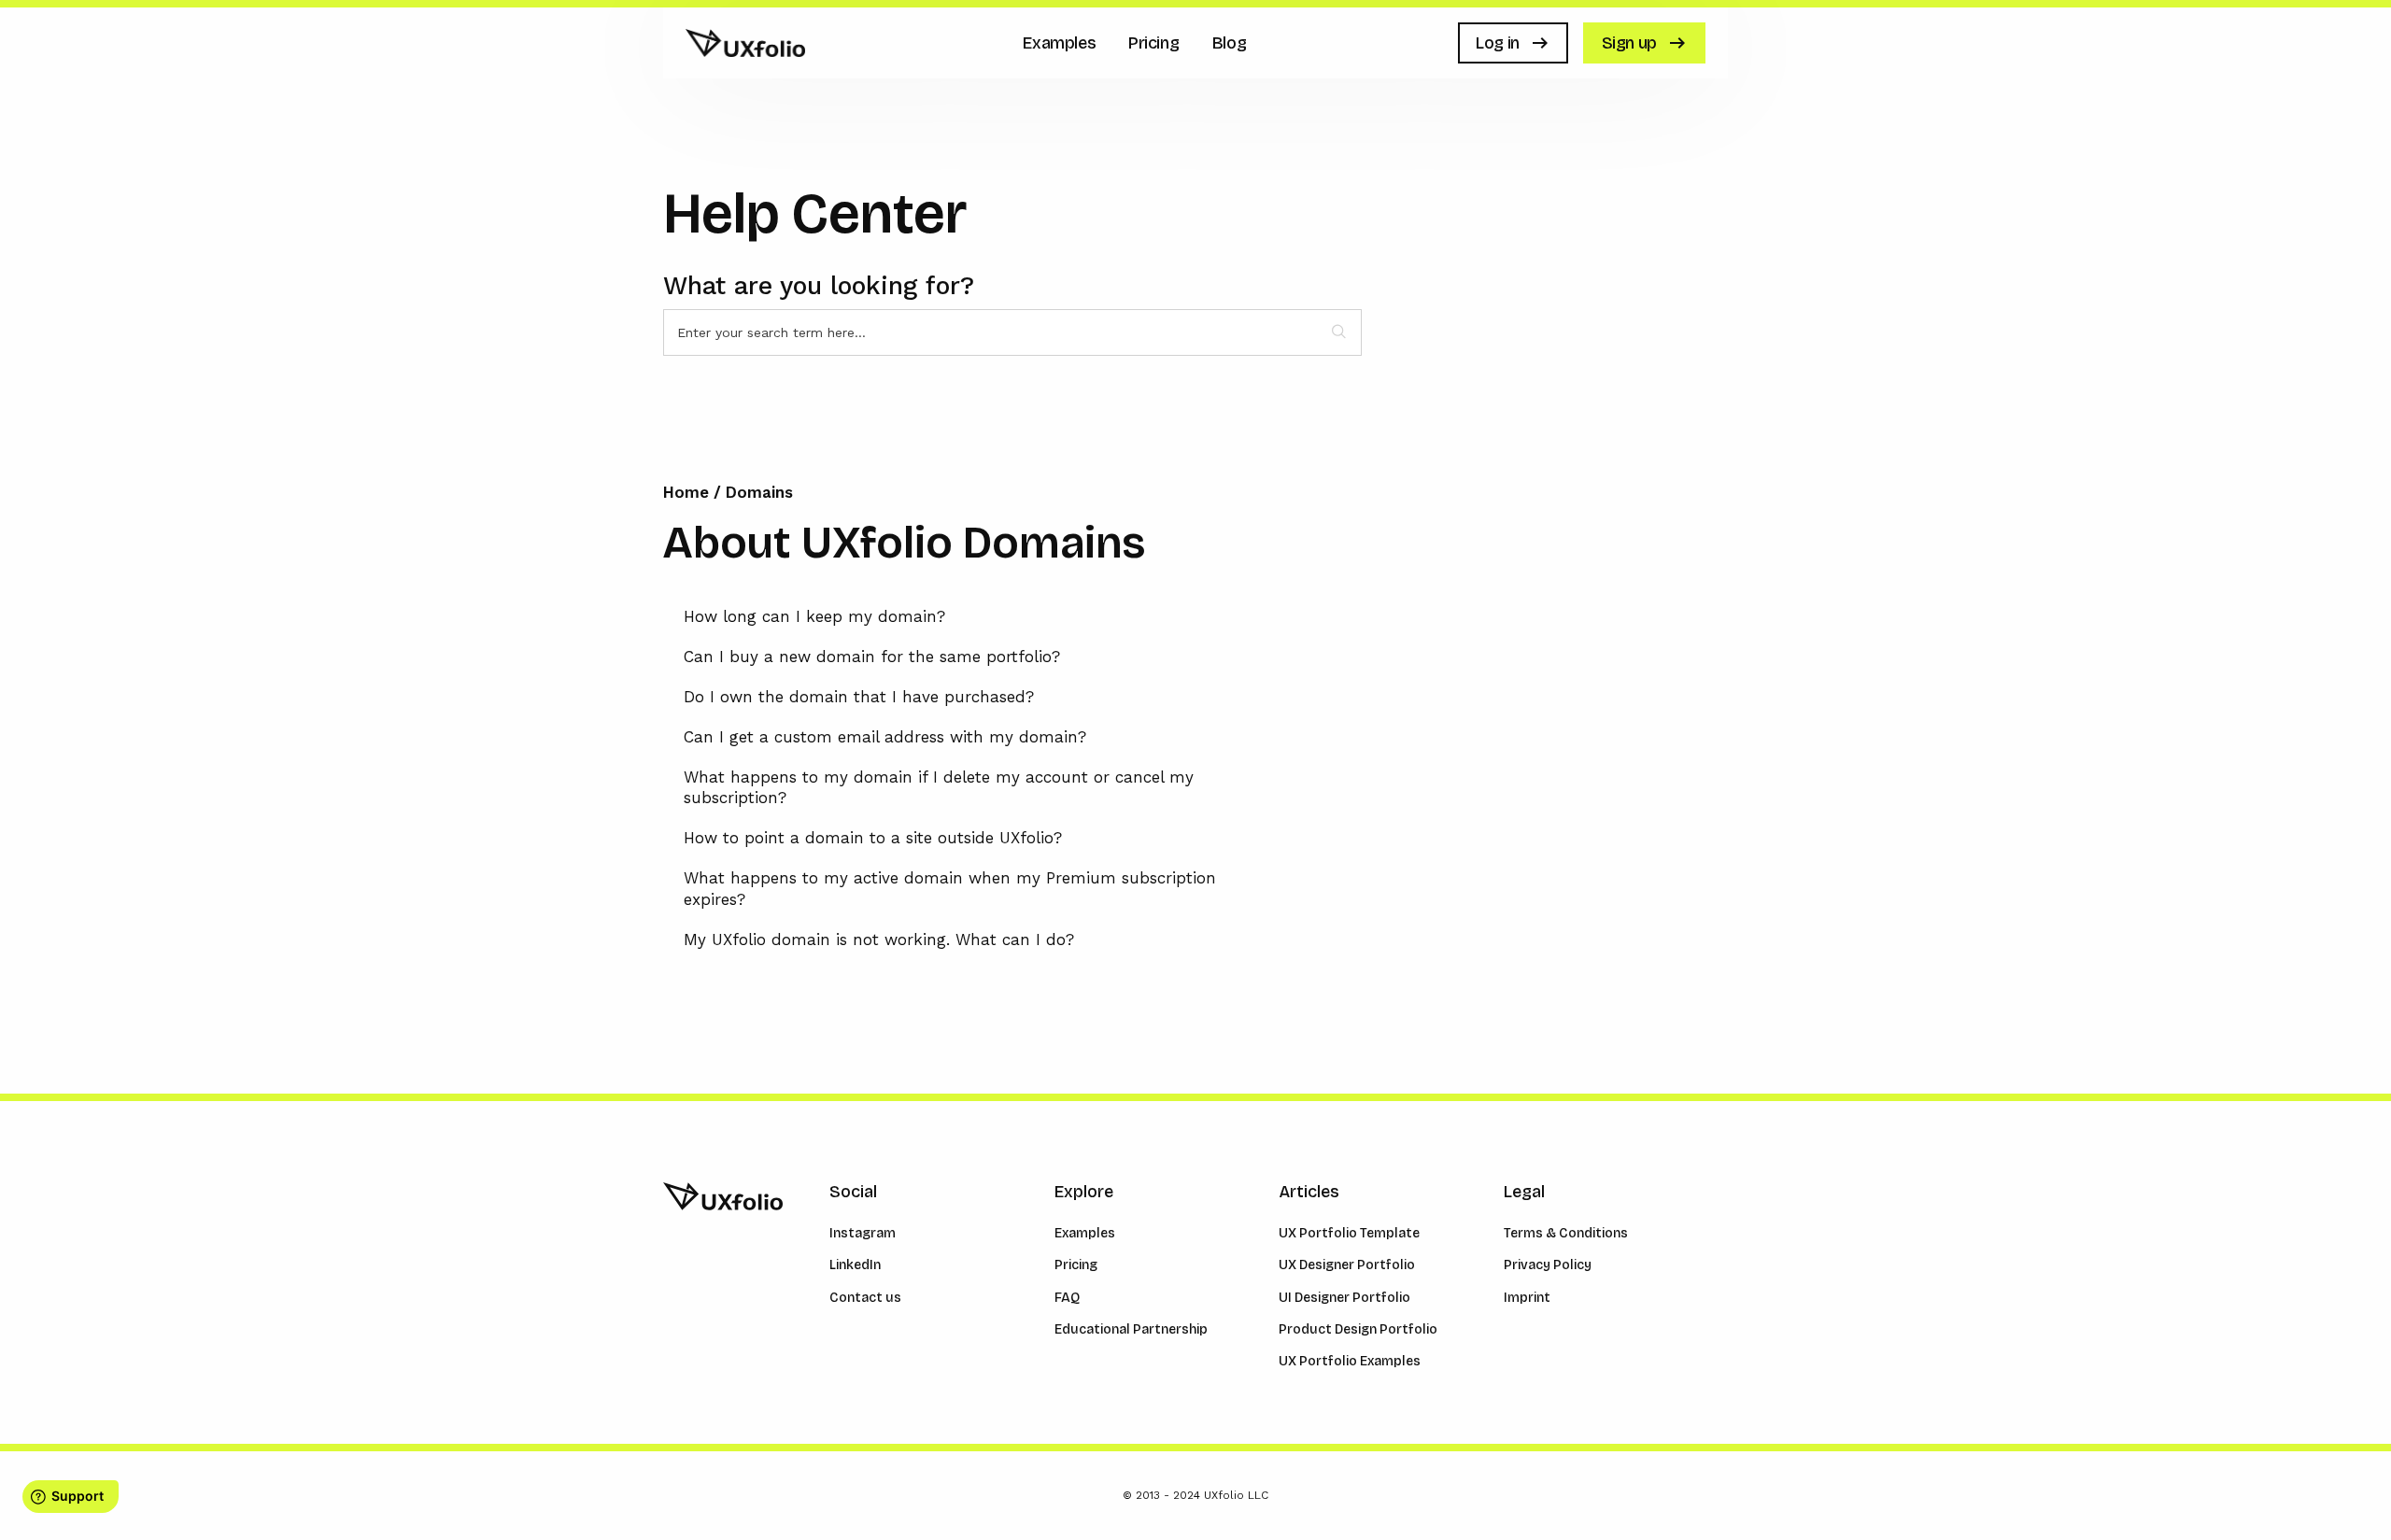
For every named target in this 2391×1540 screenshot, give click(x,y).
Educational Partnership (1131, 1329)
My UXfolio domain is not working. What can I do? (879, 940)
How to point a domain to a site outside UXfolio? (873, 838)
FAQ (1067, 1298)
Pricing (1076, 1265)
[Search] (1339, 332)
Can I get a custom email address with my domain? (885, 737)
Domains (759, 492)
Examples (1085, 1233)
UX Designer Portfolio (1347, 1265)
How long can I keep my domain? (814, 616)
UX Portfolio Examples (1350, 1361)
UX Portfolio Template (1349, 1233)
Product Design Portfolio (1358, 1329)
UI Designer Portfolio (1344, 1298)
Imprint (1527, 1298)
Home (688, 492)
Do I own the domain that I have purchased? (859, 697)
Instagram (863, 1233)
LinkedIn (855, 1265)
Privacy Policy (1548, 1265)
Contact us (865, 1298)
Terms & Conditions (1566, 1233)
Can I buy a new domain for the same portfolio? (872, 657)
